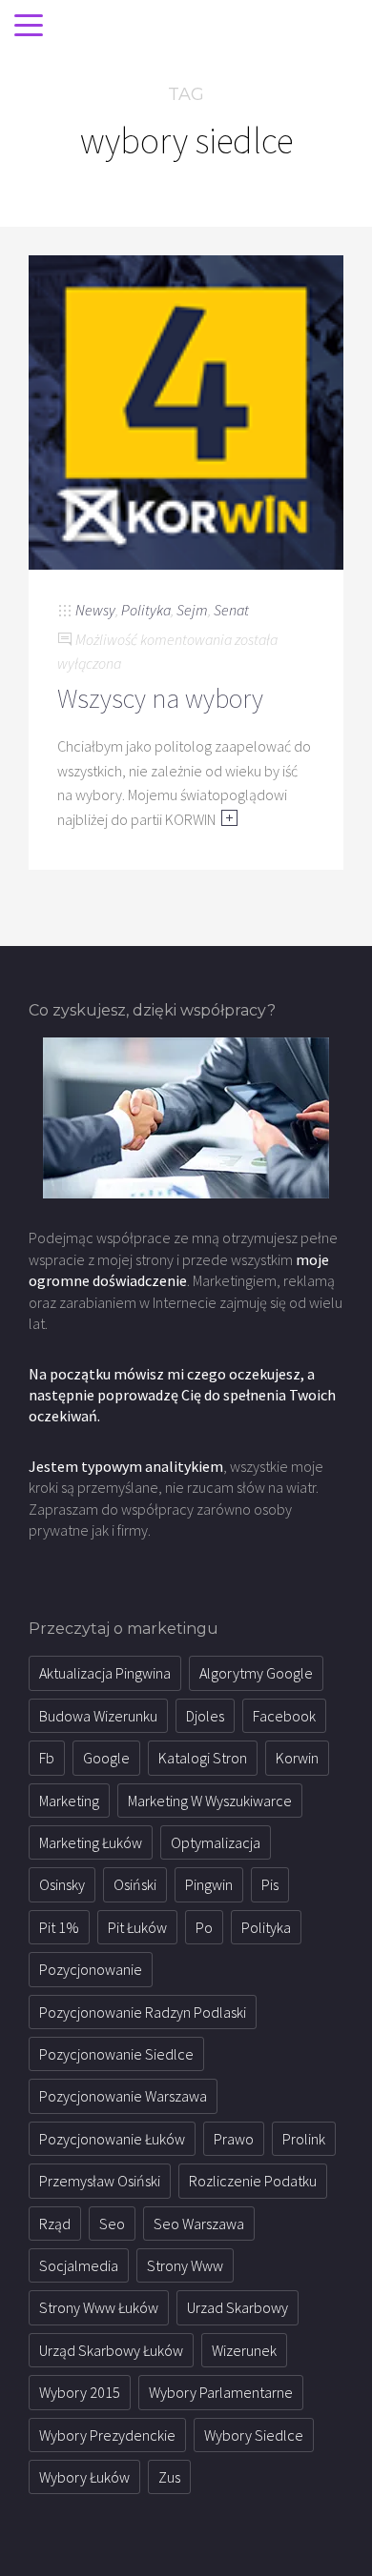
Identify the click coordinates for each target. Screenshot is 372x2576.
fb (47, 1758)
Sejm (192, 610)
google (106, 1758)
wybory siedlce (254, 2435)
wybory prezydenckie (107, 2435)
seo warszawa (199, 2224)
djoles (205, 1716)
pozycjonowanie (91, 1969)
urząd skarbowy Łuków (111, 2350)
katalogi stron (203, 1758)
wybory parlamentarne (221, 2392)
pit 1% (59, 1927)
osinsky (62, 1884)
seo (112, 2224)
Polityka (146, 610)
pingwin (209, 1884)
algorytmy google (256, 1673)
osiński (135, 1884)
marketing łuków (91, 1842)
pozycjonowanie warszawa (123, 2096)
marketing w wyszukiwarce (210, 1801)
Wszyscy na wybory (160, 698)
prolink (304, 2139)
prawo (234, 2139)
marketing (69, 1801)
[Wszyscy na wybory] (186, 411)
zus (169, 2477)
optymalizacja (216, 1842)
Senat (231, 610)
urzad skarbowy (238, 2307)
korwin (297, 1758)
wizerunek (244, 2350)
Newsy (95, 610)
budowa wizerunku (98, 1716)
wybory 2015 (80, 2392)
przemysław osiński (100, 2181)
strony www (185, 2265)
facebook (284, 1716)
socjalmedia (79, 2265)
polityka (266, 1927)
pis (270, 1884)
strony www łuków (99, 2307)
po (204, 1927)
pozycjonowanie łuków (112, 2139)
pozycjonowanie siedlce (116, 2054)
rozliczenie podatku (253, 2181)
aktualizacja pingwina (105, 1673)
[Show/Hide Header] (29, 27)
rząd (55, 2224)
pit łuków (137, 1927)
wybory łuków (84, 2477)
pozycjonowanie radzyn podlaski (143, 2012)
